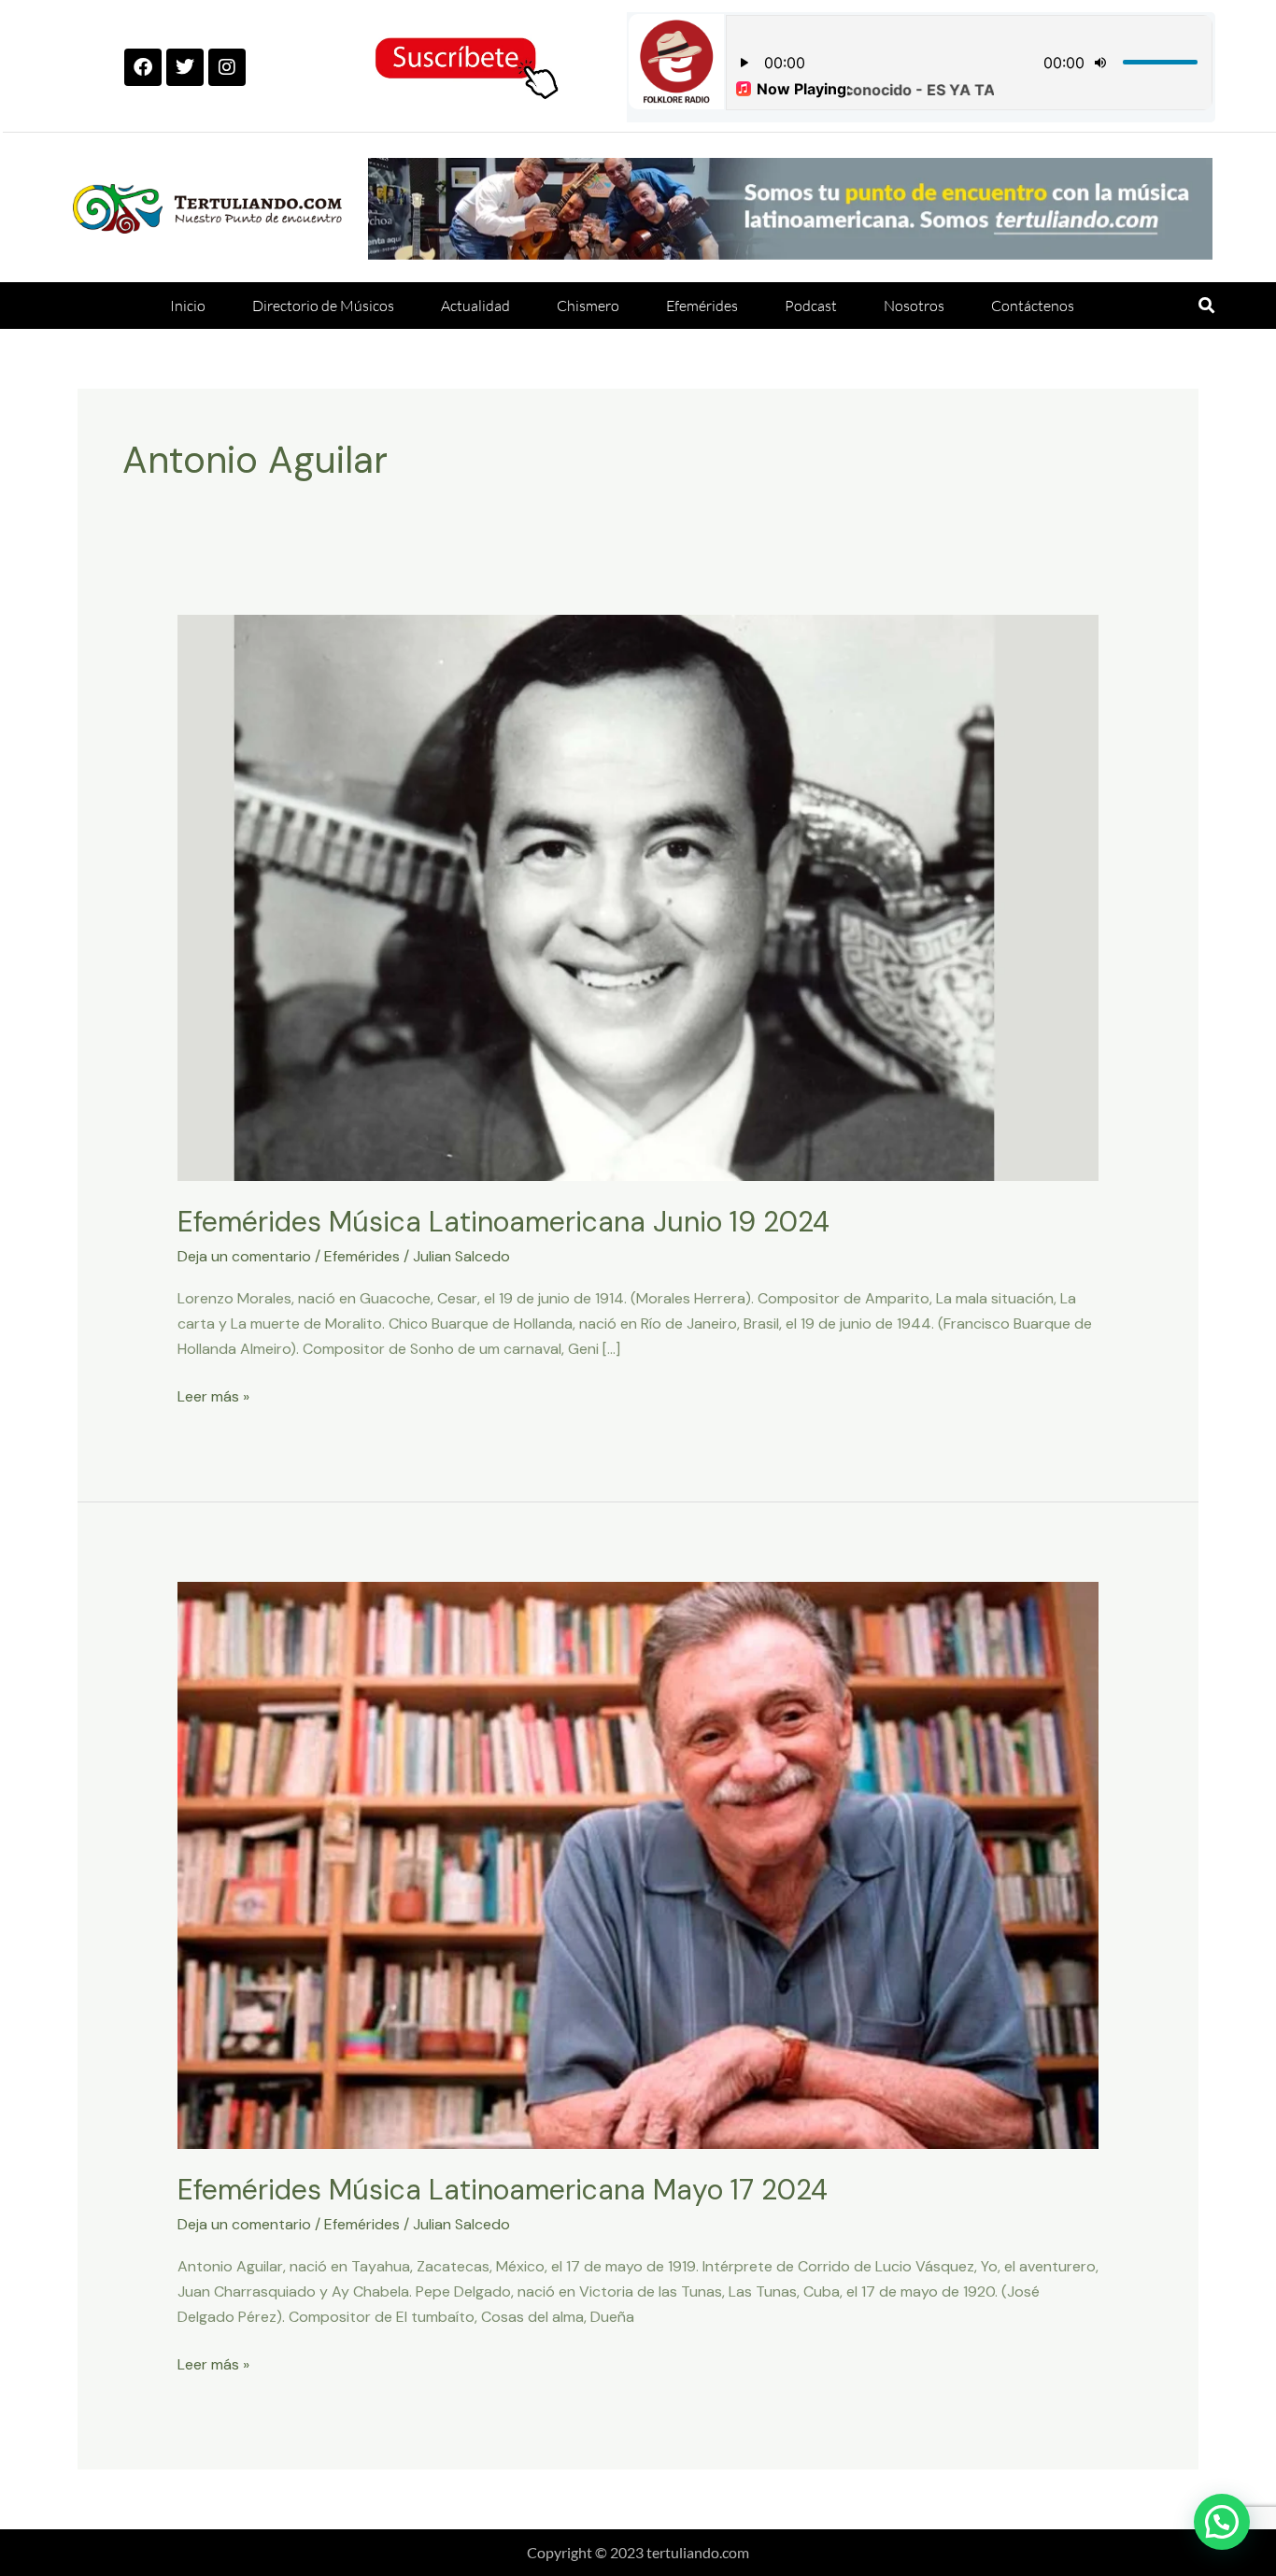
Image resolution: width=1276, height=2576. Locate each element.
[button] (1206, 306)
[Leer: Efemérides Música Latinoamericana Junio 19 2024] (638, 897)
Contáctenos (1033, 306)
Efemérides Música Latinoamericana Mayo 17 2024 (503, 2190)
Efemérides (702, 306)
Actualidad (475, 306)
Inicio (188, 306)
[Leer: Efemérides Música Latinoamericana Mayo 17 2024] (638, 1864)
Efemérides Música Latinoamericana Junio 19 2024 (503, 1222)
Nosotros (914, 306)
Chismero (588, 306)
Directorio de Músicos (323, 306)
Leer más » (213, 1395)
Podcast (811, 306)
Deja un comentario (244, 1256)
